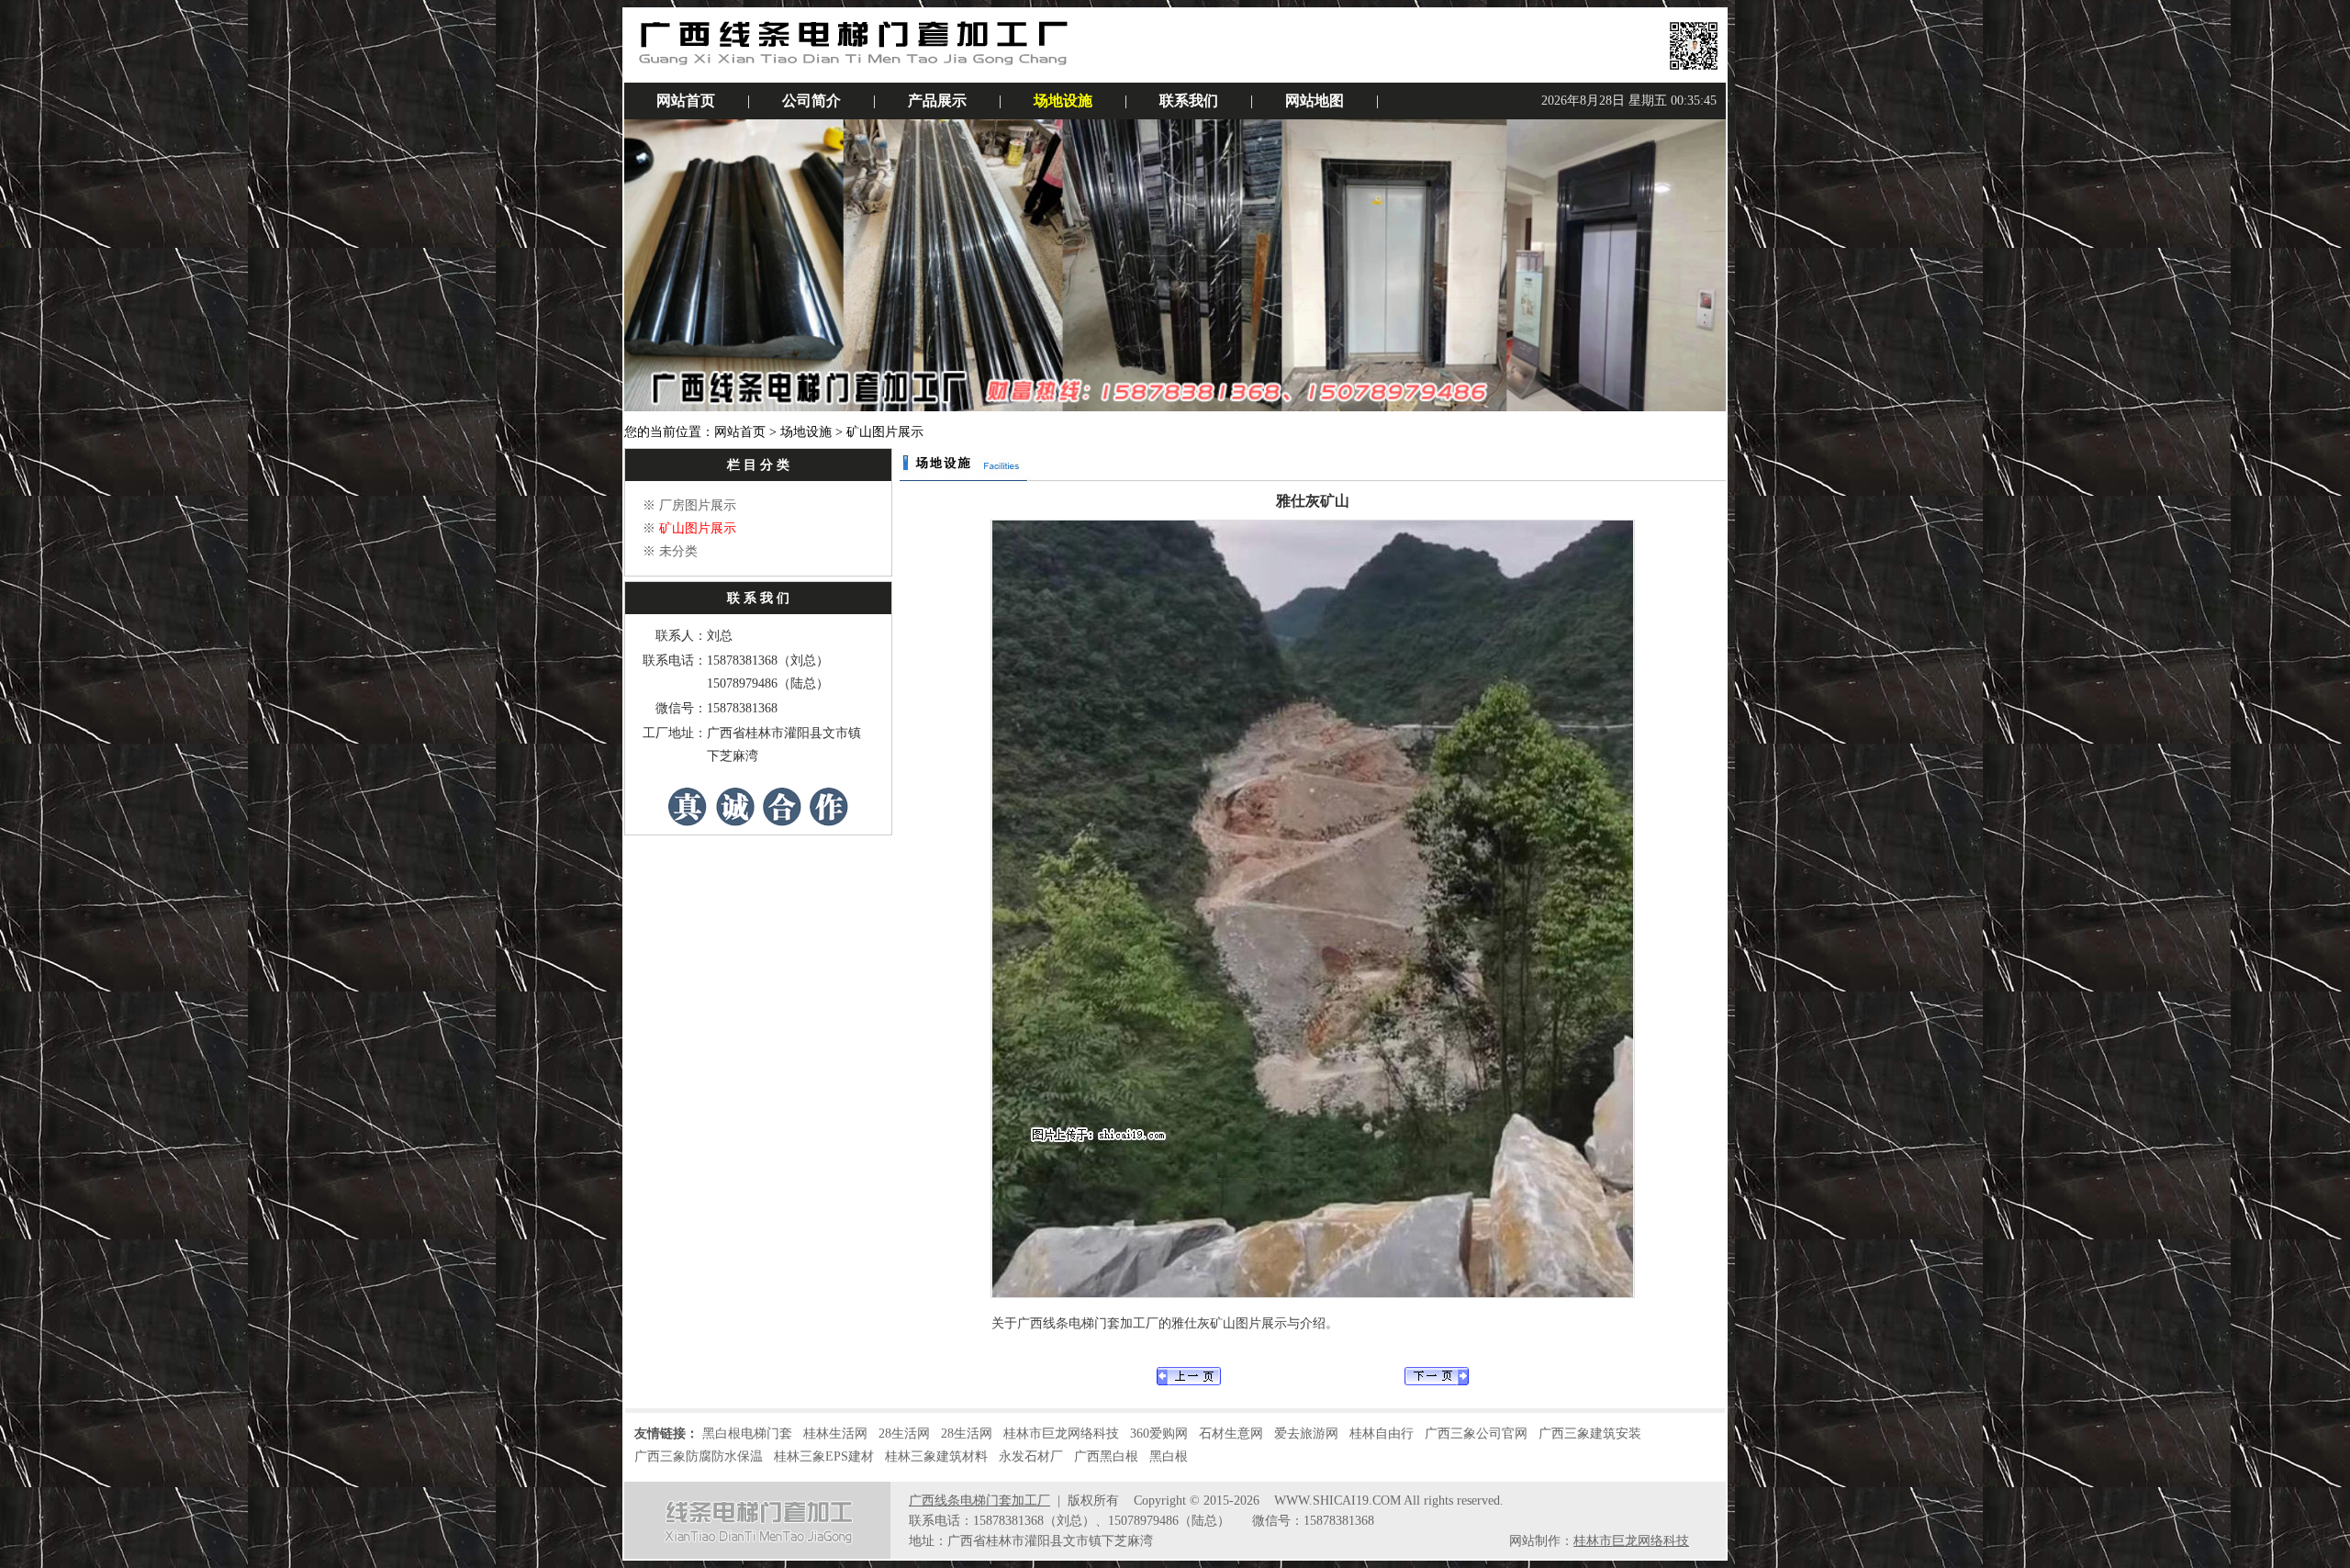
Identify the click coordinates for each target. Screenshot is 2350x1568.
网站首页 (686, 101)
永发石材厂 (1031, 1456)
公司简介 (811, 101)
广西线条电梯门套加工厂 (979, 1501)
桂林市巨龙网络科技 (1061, 1434)
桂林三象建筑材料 (936, 1456)
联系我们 (1189, 101)
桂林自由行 (1382, 1434)
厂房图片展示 (698, 505)
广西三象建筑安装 (1590, 1434)
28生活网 (904, 1434)
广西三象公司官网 (1476, 1434)
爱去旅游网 (1306, 1434)
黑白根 (1169, 1456)
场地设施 (1063, 101)
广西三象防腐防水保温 (699, 1456)
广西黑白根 (1106, 1456)
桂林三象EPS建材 (824, 1456)
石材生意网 (1231, 1434)
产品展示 (937, 101)
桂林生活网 (835, 1434)
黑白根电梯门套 (747, 1434)
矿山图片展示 (698, 528)
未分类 (678, 551)
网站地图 (1315, 101)
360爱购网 (1159, 1434)
